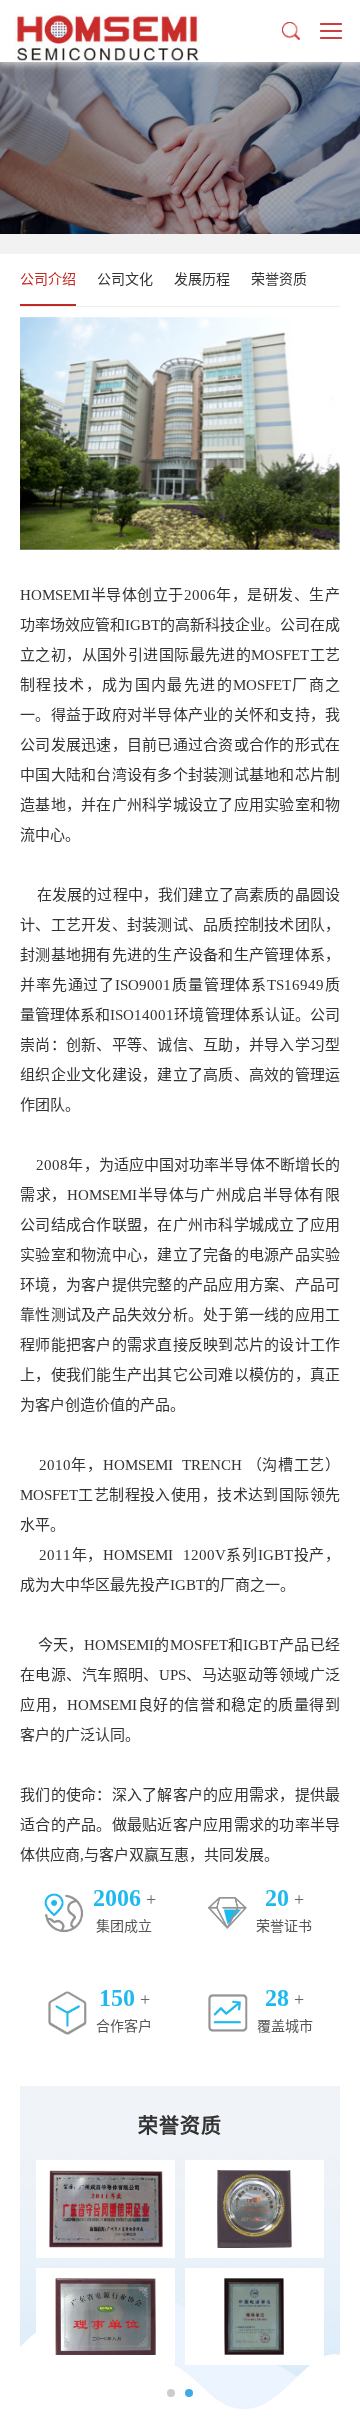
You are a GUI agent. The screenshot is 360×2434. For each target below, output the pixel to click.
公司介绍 (48, 279)
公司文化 (125, 279)
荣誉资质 (279, 279)
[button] (171, 2393)
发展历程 (202, 279)
